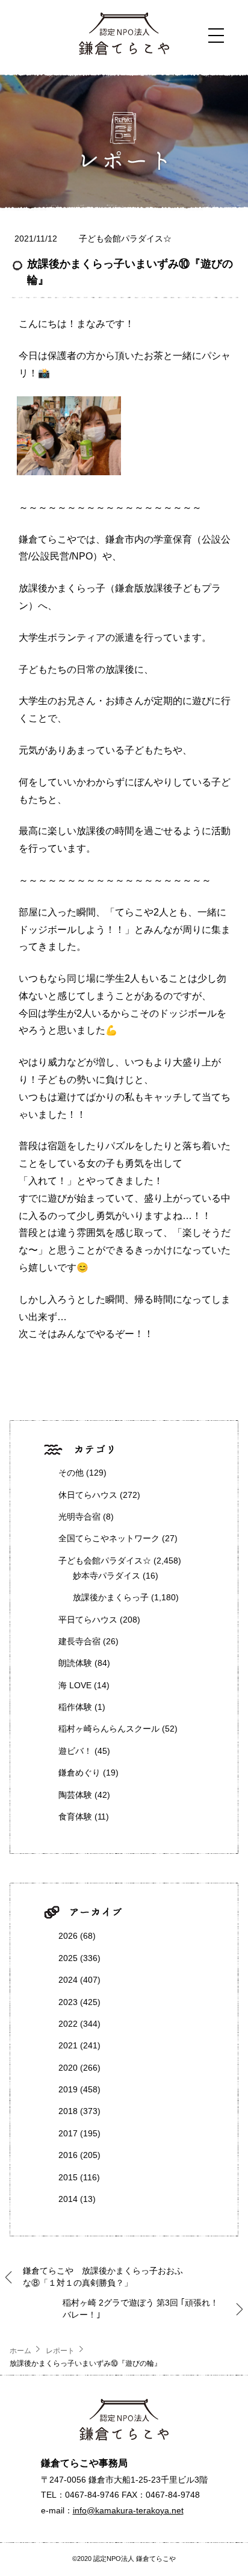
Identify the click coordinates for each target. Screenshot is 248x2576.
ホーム (20, 2351)
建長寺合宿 (79, 1641)
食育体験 (75, 1817)
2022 (68, 2024)
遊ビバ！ (75, 1751)
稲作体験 (75, 1707)
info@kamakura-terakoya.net (128, 2510)
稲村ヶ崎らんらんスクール (109, 1729)
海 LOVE (75, 1685)
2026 (68, 1936)
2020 (68, 2068)
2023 (68, 2002)
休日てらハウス (88, 1495)
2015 (68, 2177)
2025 (68, 1958)
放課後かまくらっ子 (111, 1597)
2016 (68, 2155)
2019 (68, 2089)
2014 (68, 2199)
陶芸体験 (75, 1795)
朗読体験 (75, 1663)
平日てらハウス (88, 1620)
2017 (68, 2133)
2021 (68, 2045)
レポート (60, 2351)
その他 (71, 1473)
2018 (68, 2111)
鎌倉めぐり (79, 1773)
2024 (68, 1980)
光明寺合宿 (79, 1517)
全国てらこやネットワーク (109, 1538)
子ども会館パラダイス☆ (125, 239)
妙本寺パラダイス (107, 1576)
